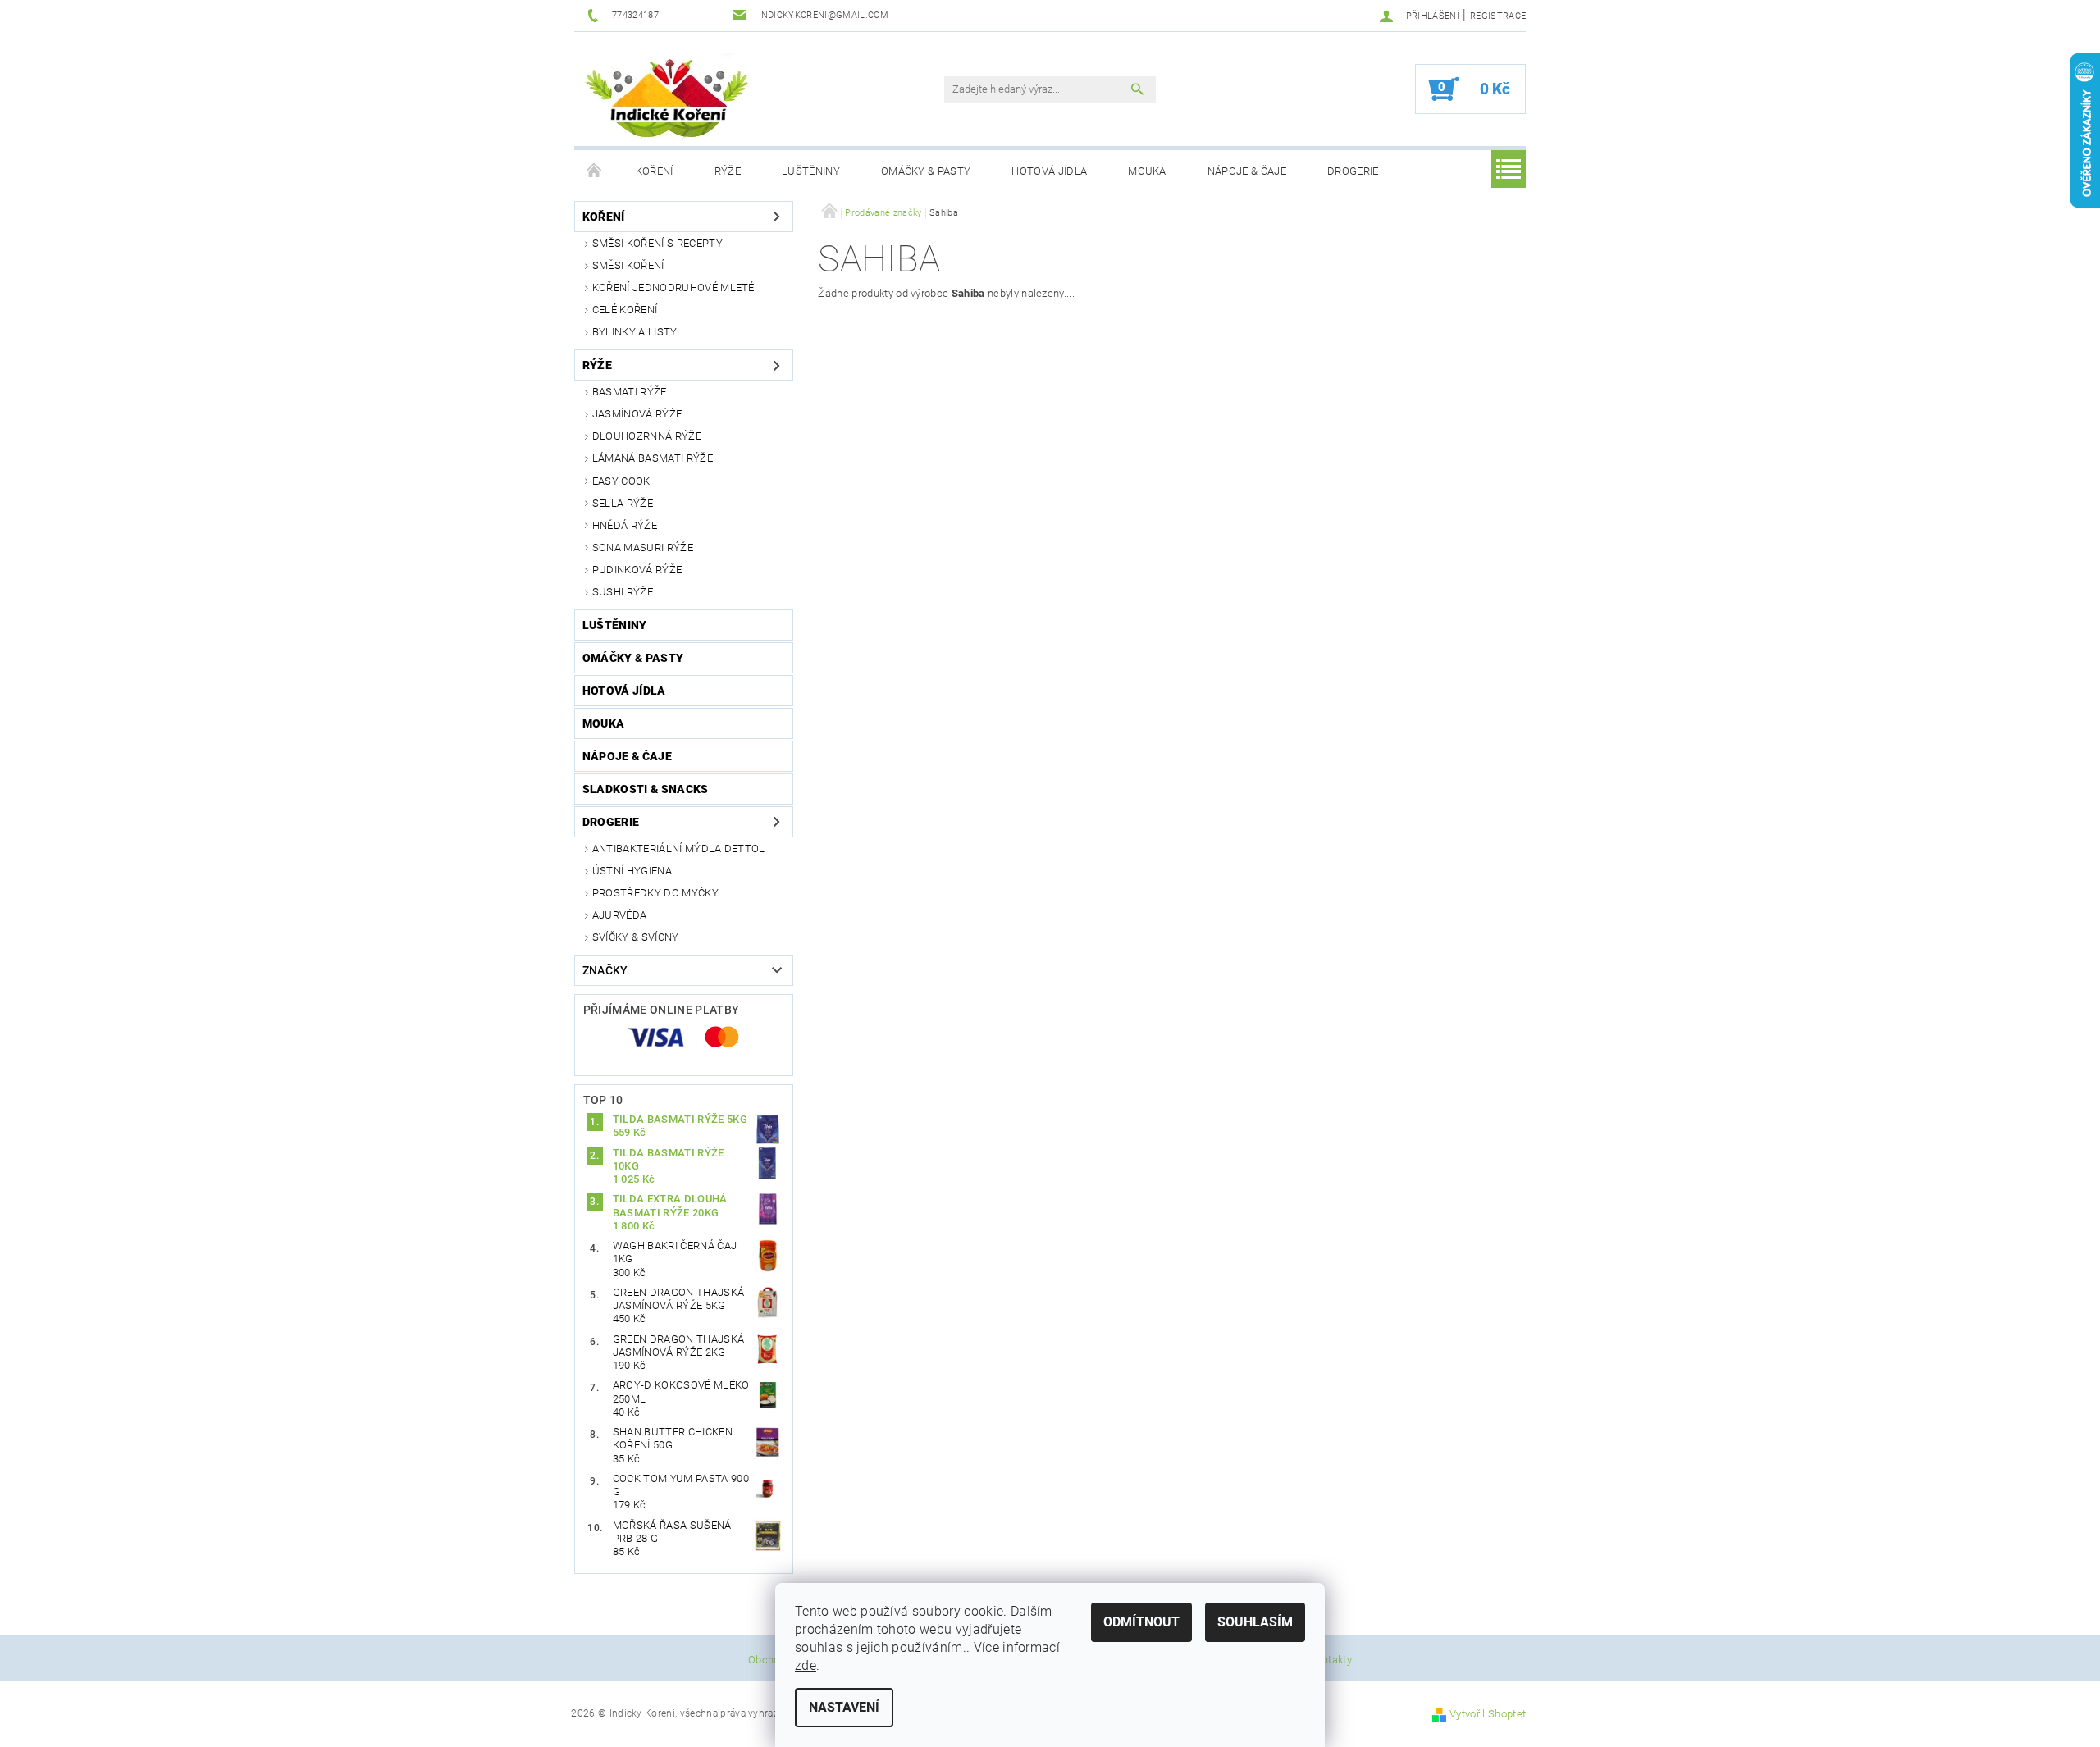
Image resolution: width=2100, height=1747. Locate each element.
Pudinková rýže (637, 570)
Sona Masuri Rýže (643, 547)
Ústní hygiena (632, 871)
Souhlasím (1255, 1622)
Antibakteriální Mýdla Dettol (679, 848)
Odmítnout (1141, 1622)
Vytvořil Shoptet (1488, 1714)
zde (806, 1665)
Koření (655, 171)
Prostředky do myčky (655, 893)
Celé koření (625, 310)
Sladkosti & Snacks (646, 789)
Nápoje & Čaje (1247, 171)
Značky (605, 970)
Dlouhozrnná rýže (647, 436)
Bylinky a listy (635, 332)
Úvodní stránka (595, 171)
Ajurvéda (620, 915)
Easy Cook (621, 481)
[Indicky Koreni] (667, 97)
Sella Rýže (623, 503)
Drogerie (1353, 171)
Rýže (728, 171)
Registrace (1498, 16)
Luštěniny (811, 171)
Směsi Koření (628, 265)
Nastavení (844, 1707)
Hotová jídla (1049, 171)
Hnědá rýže (625, 525)
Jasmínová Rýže (637, 414)
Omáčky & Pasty (926, 171)
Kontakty (1331, 1660)
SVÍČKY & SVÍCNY (636, 937)
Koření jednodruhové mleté (673, 287)
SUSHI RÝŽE (623, 592)
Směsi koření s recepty (657, 243)
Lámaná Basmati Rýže (653, 458)
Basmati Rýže (630, 392)
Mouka (1147, 171)
